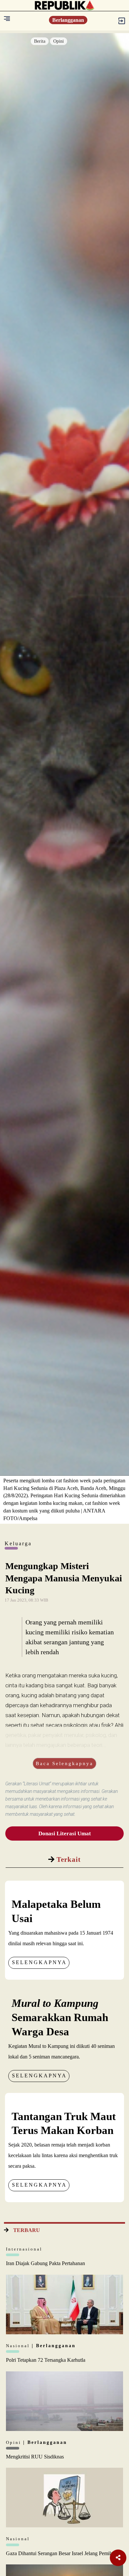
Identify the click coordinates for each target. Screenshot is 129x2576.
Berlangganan (68, 20)
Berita (40, 41)
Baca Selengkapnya (64, 1763)
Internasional (24, 2249)
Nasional (19, 2346)
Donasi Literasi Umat (65, 1833)
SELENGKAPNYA (39, 1962)
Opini (59, 41)
